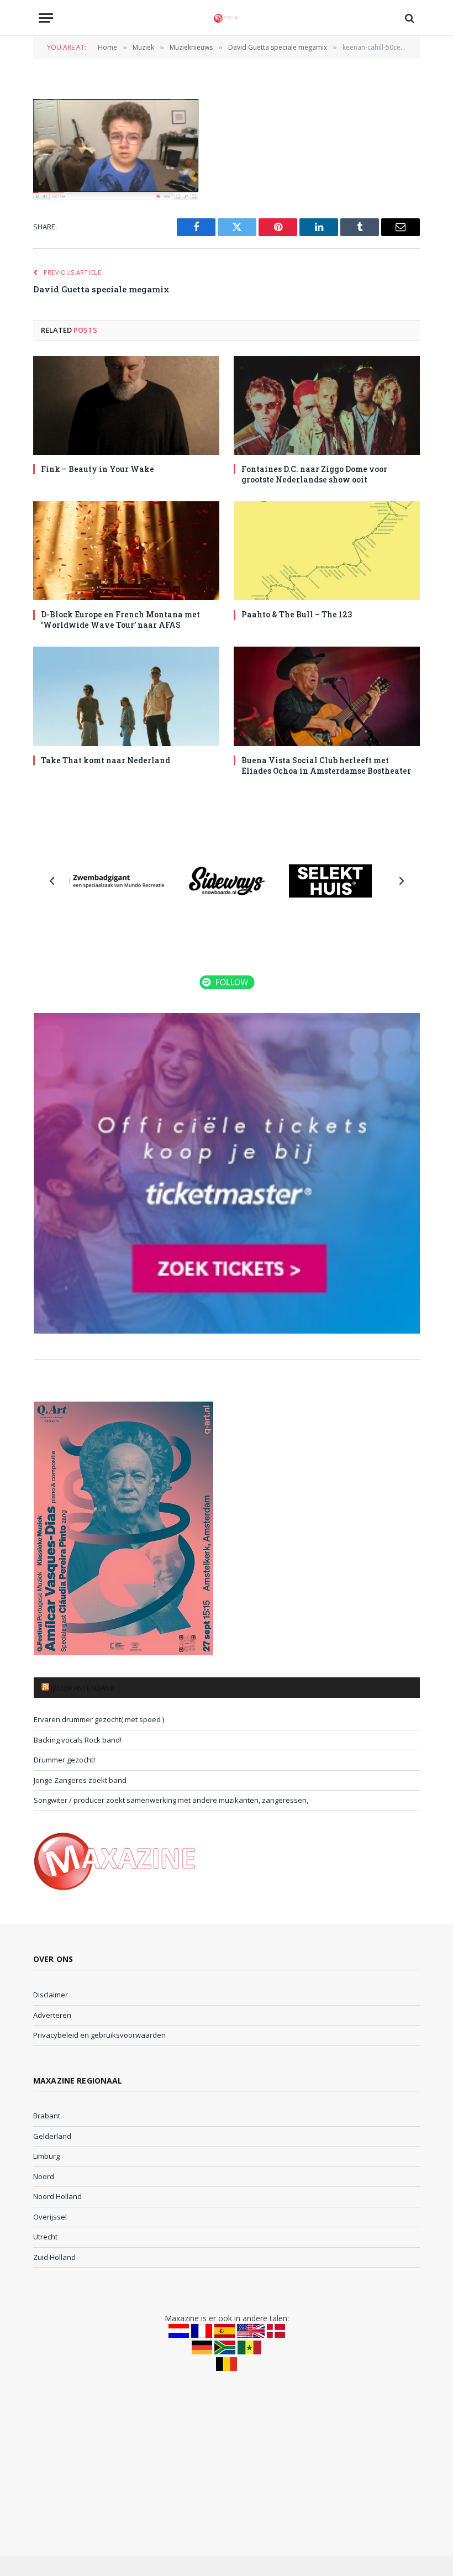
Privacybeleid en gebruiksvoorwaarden (99, 2035)
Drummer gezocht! (64, 1760)
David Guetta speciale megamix (101, 289)
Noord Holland (57, 2196)
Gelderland (52, 2136)
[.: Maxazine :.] (227, 18)
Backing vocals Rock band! (78, 1740)
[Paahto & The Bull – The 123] (327, 551)
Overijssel (50, 2217)
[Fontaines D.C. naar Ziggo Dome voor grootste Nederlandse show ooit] (327, 405)
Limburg (46, 2156)
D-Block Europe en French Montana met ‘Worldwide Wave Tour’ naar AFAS (120, 620)
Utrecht (45, 2237)
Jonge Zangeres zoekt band (80, 1780)
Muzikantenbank (83, 1688)
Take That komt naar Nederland (106, 760)
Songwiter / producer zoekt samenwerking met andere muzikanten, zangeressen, (171, 1800)
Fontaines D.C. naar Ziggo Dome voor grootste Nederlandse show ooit (314, 474)
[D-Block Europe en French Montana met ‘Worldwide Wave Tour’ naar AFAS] (126, 551)
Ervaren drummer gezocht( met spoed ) (99, 1719)
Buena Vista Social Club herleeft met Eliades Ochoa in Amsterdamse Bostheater (326, 765)
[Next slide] (401, 881)
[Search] (409, 18)
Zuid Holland (54, 2257)
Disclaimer (51, 1995)
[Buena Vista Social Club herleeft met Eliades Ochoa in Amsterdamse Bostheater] (327, 696)
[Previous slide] (52, 881)
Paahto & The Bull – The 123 (297, 614)
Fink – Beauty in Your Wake (98, 469)
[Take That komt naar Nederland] (126, 696)
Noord (44, 2176)
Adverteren (52, 2015)
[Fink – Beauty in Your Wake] (126, 405)
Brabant (47, 2116)
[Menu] (46, 18)
